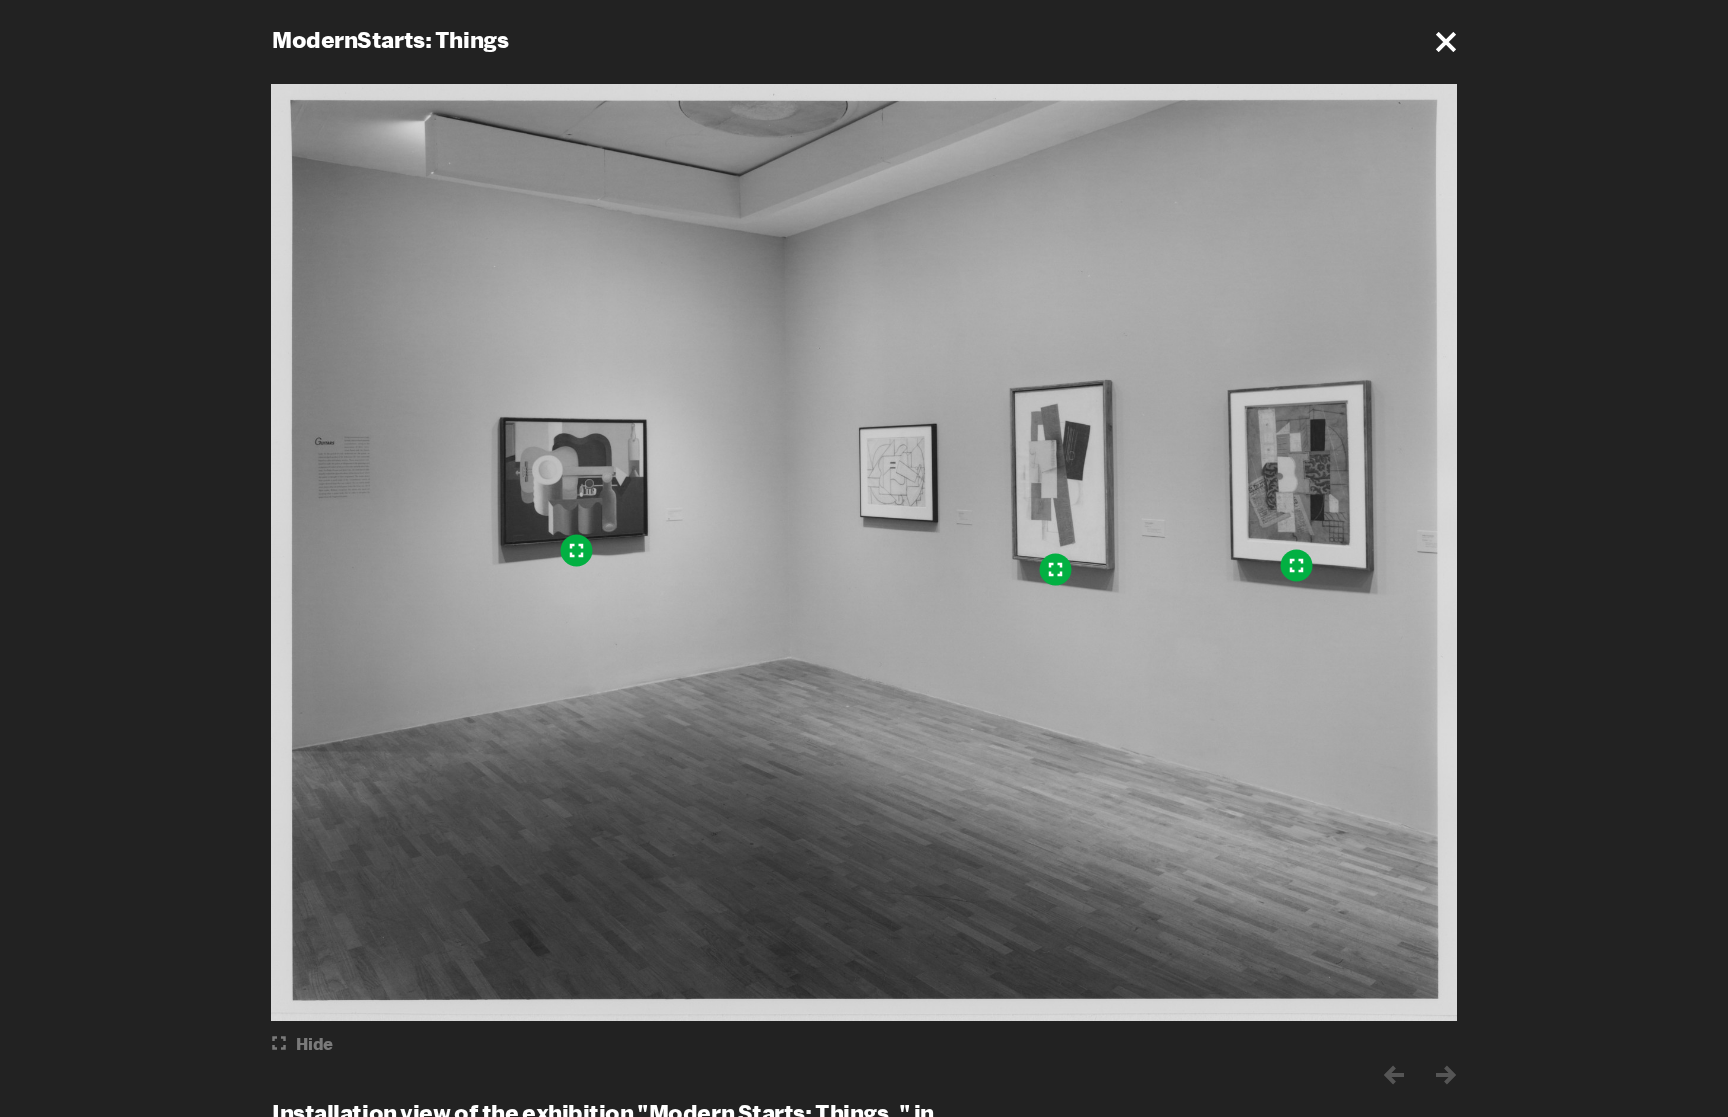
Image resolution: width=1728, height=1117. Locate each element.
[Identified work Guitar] (1056, 569)
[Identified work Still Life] (577, 550)
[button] (1446, 42)
